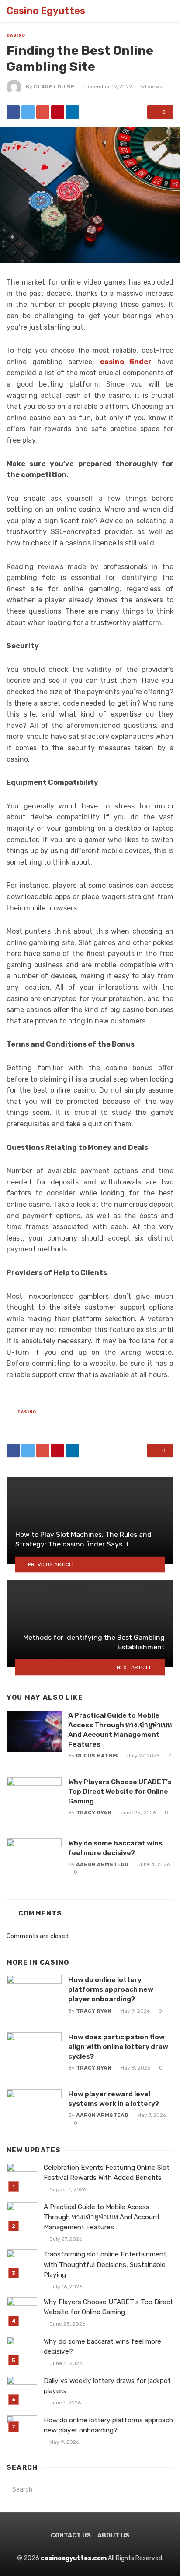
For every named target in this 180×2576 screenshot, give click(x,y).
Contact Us (71, 2536)
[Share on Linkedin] (73, 112)
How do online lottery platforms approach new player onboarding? (111, 1989)
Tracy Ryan (94, 1813)
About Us (113, 2536)
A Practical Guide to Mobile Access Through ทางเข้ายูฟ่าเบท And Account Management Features (120, 1730)
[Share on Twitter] (28, 112)
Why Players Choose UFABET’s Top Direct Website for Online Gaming (120, 1791)
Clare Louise (54, 87)
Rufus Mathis (97, 1756)
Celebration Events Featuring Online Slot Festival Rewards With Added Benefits (107, 2173)
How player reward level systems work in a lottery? (114, 2099)
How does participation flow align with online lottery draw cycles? (118, 2047)
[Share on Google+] (43, 112)
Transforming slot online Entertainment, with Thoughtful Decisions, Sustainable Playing (106, 2264)
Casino (16, 35)
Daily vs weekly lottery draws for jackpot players (107, 2386)
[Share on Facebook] (13, 112)
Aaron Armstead (102, 1864)
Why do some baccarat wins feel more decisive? (115, 1848)
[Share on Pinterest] (58, 112)
